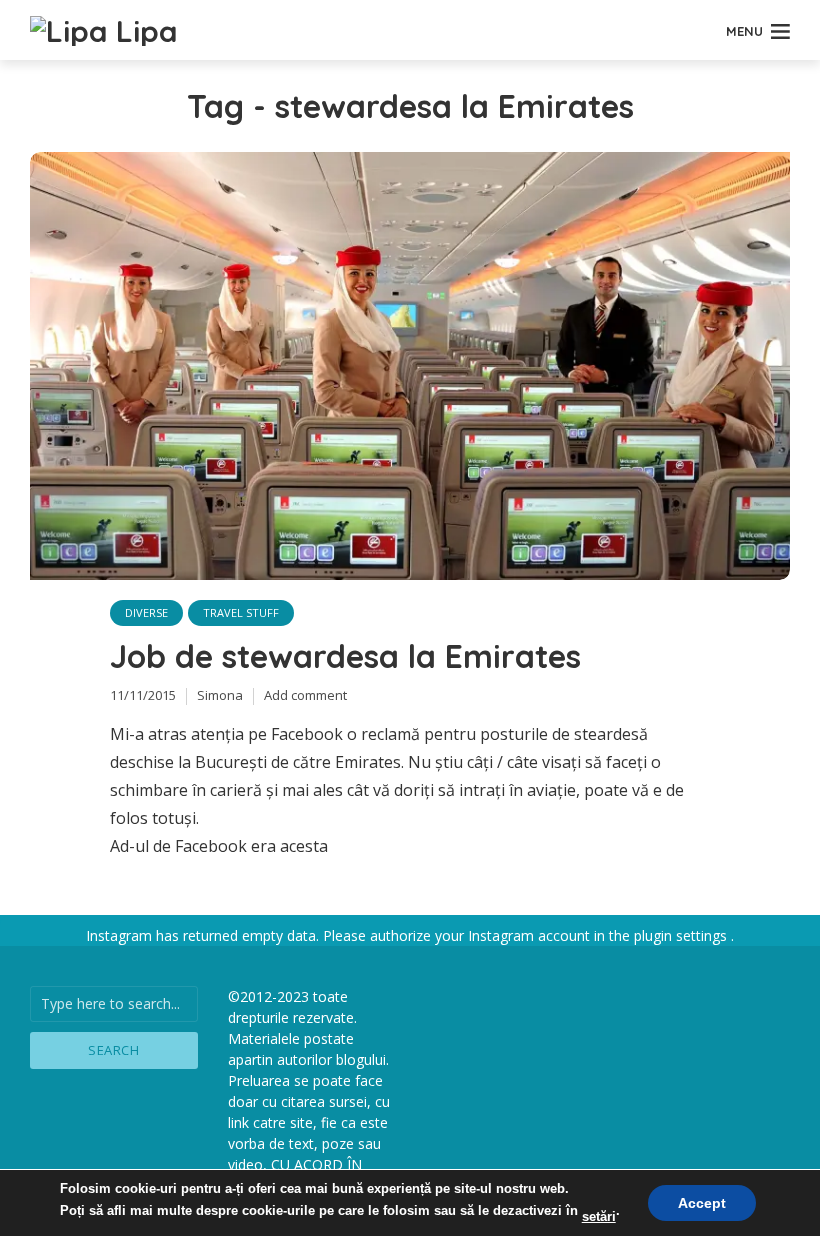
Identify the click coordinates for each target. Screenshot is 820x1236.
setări (599, 1216)
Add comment (305, 695)
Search (113, 1050)
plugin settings (682, 935)
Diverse (146, 612)
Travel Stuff (241, 612)
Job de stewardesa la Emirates (345, 656)
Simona (220, 695)
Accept (702, 1203)
